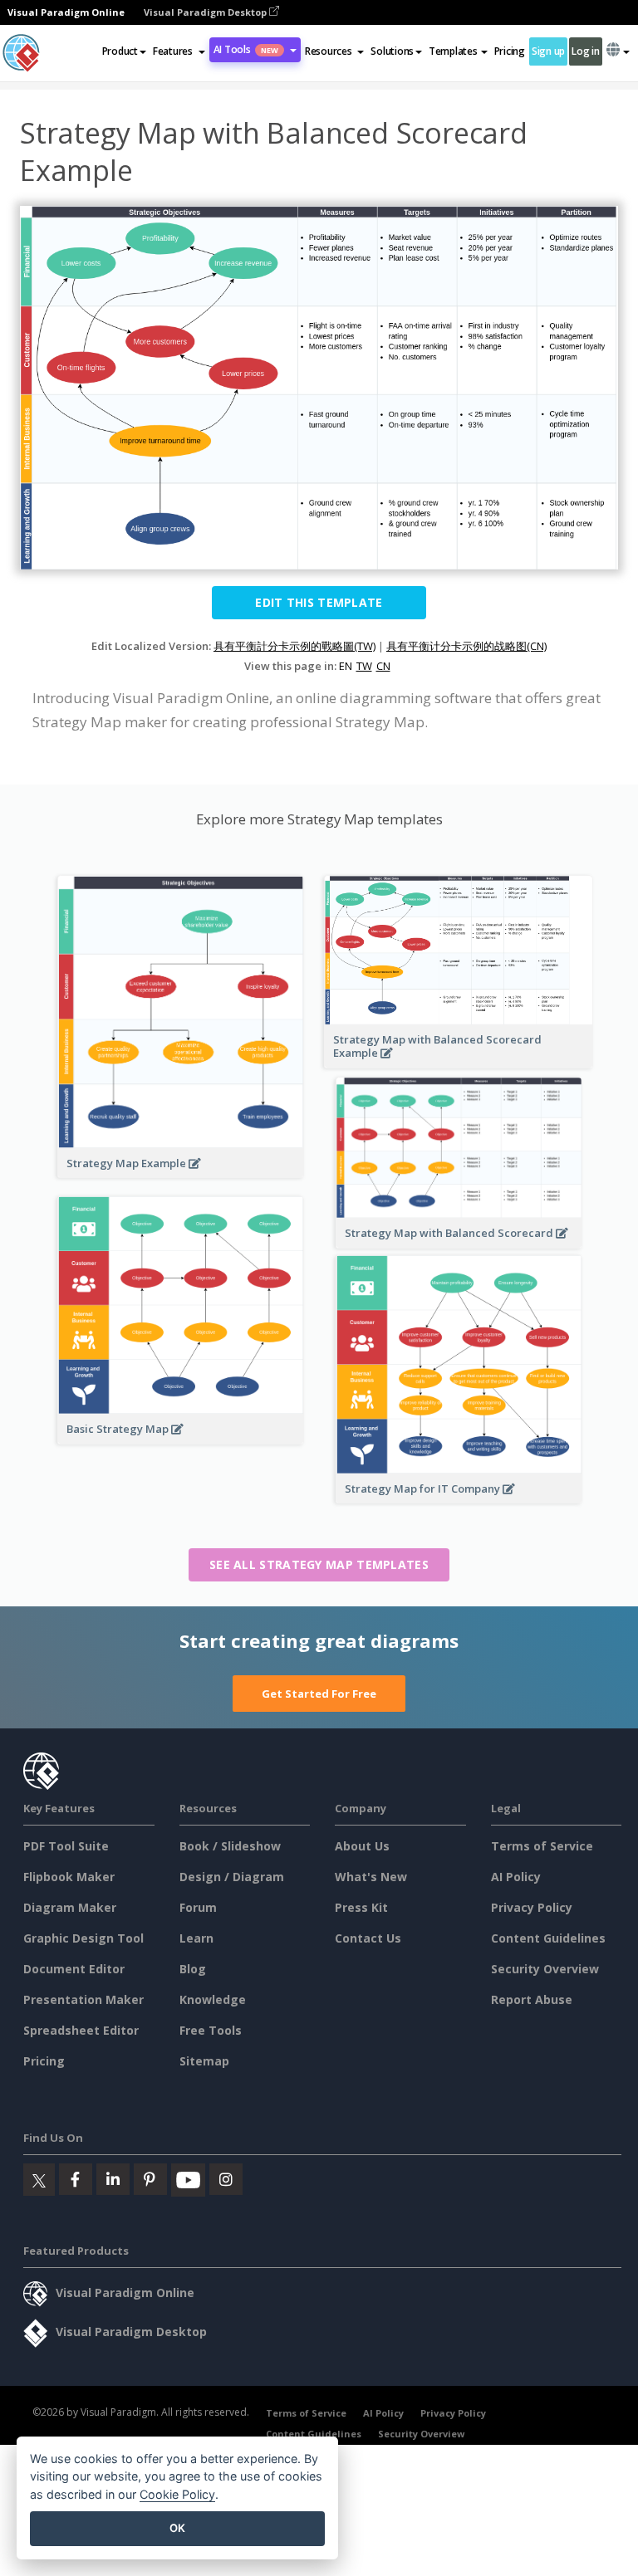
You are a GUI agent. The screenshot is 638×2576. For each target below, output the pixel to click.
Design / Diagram (232, 1877)
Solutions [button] (392, 51)
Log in (585, 51)
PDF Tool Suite (66, 1846)
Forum (198, 1907)
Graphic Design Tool (83, 1938)
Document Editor (74, 1969)
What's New (371, 1877)
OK (177, 2528)
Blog (193, 1969)
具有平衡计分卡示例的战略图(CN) (466, 646)
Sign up (548, 51)
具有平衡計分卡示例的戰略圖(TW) (294, 646)
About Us (362, 1846)
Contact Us (368, 1938)
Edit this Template (319, 602)
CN (383, 666)
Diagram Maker (70, 1907)
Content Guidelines (548, 1938)
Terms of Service (542, 1846)
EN (346, 666)
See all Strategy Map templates (319, 1564)
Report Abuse (532, 1999)
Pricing (510, 51)
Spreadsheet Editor (81, 2030)
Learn (196, 1938)
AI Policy (516, 1877)
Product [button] (120, 51)
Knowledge (213, 1999)
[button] (179, 51)
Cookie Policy (177, 2494)
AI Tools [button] (246, 49)
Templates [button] (453, 51)
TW (364, 666)
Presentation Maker (83, 1999)
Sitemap (204, 2061)
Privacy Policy (532, 1907)
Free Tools (211, 2030)
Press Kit (361, 1907)
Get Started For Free (319, 1694)
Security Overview (545, 1969)
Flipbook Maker (69, 1877)
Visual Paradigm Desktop (206, 12)
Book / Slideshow (230, 1846)
